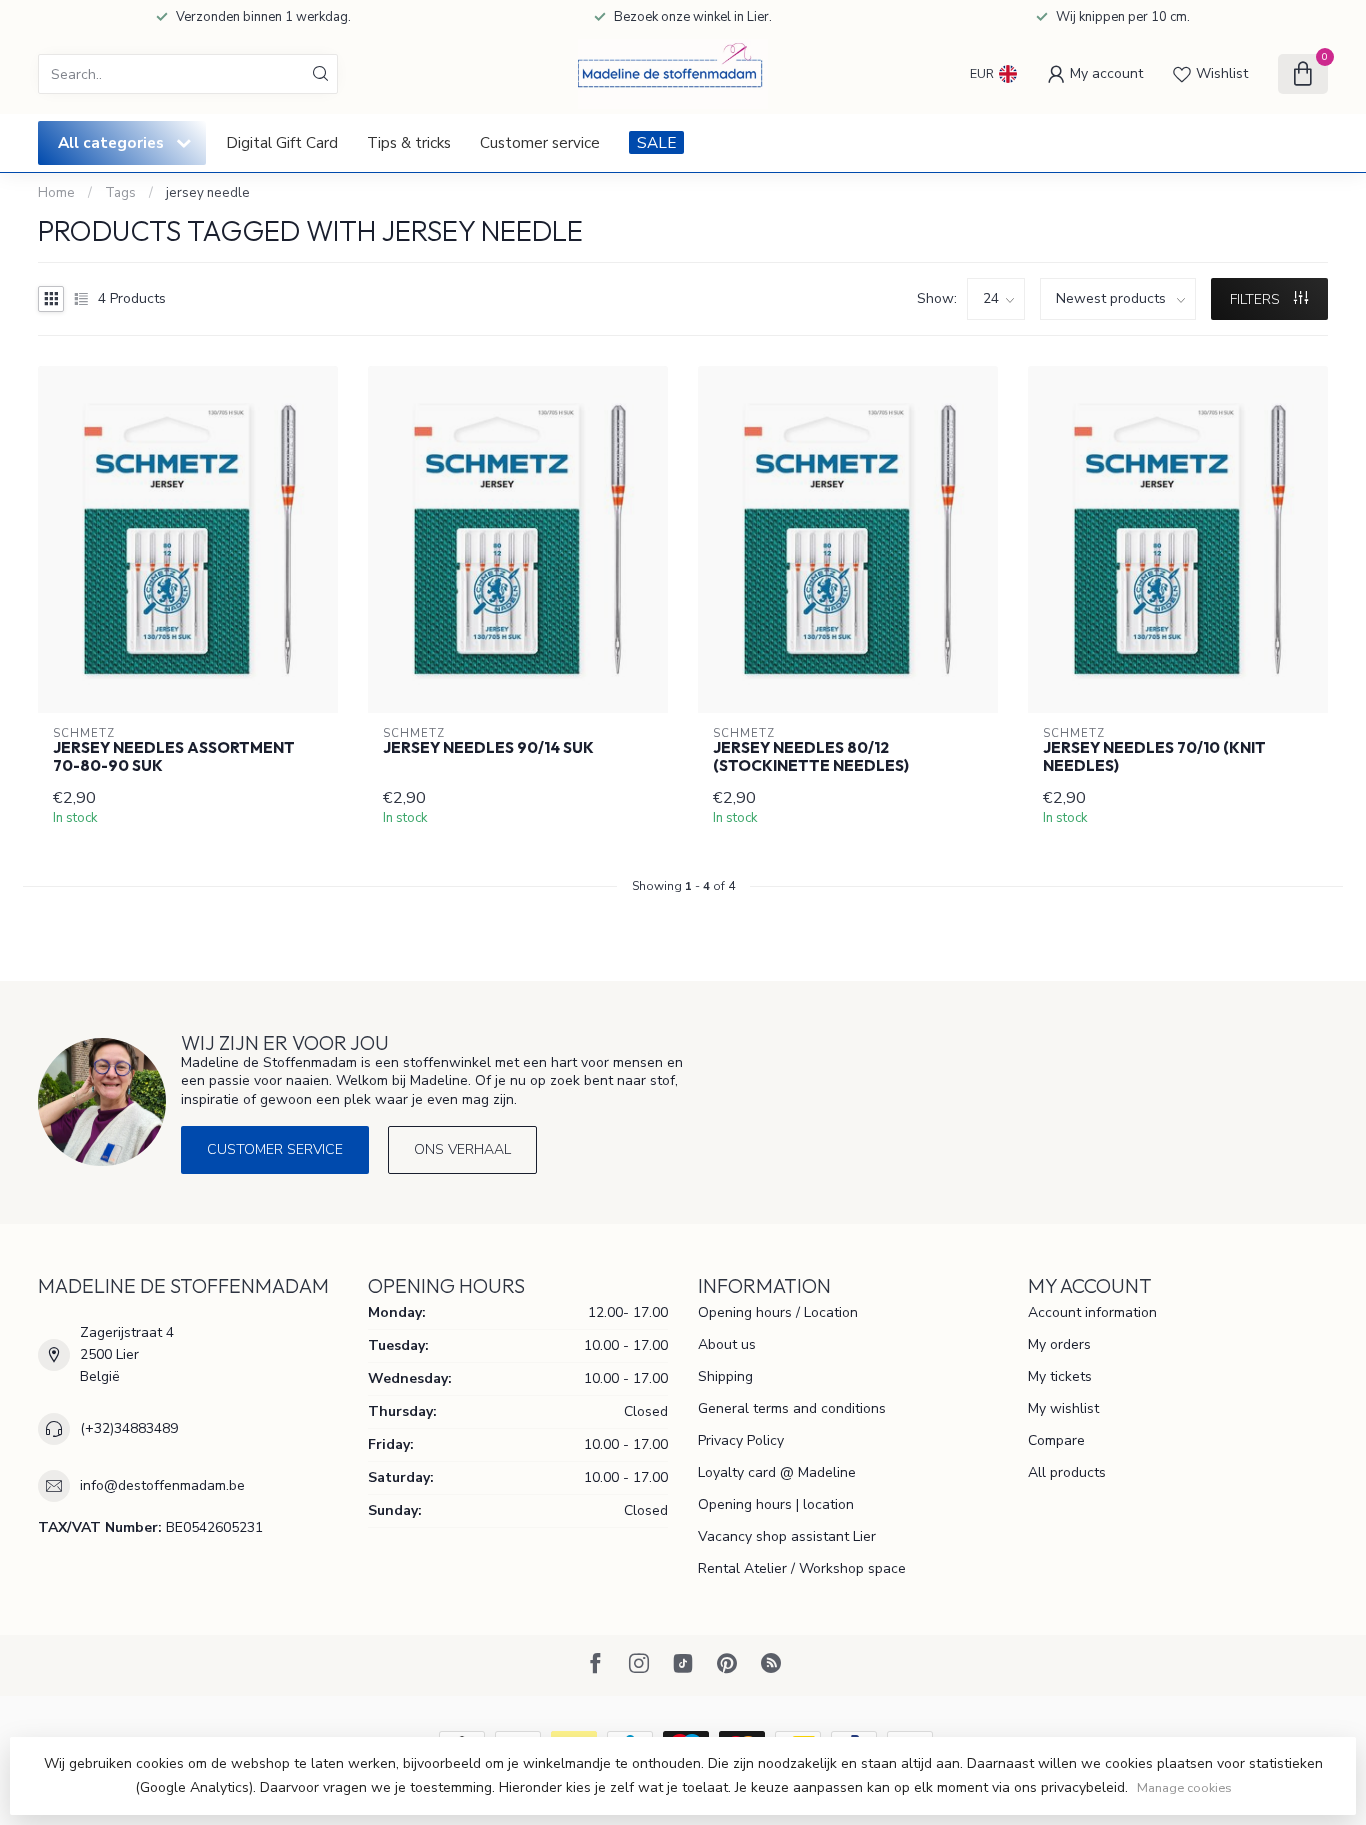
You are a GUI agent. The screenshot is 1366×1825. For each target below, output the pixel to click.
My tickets (1060, 1376)
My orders (1059, 1344)
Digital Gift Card (282, 142)
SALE (656, 142)
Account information (1092, 1312)
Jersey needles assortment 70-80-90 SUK (174, 757)
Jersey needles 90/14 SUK (488, 748)
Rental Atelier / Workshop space (802, 1568)
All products (1067, 1472)
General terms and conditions (792, 1408)
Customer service (540, 142)
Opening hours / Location (778, 1312)
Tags (120, 193)
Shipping (725, 1376)
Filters (1257, 299)
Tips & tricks (409, 142)
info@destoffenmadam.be (162, 1485)
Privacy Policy (741, 1440)
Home (56, 193)
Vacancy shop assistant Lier (787, 1536)
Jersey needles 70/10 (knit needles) (1154, 757)
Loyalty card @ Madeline (777, 1472)
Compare (1056, 1440)
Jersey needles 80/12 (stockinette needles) (811, 757)
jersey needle (208, 193)
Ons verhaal (462, 1149)
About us (727, 1344)
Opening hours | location (776, 1504)
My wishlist (1063, 1408)
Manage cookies (1184, 1787)
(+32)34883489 (129, 1428)
